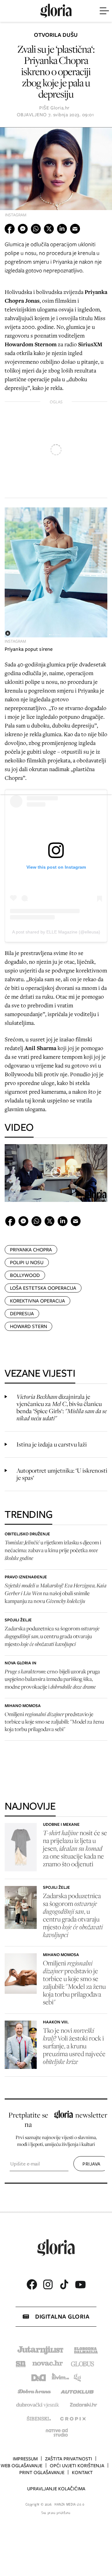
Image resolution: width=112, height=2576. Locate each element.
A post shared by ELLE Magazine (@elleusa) (56, 932)
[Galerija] (56, 174)
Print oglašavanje (42, 2473)
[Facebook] (32, 2284)
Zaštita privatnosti (69, 2459)
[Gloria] (56, 11)
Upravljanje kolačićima (56, 2489)
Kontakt (82, 2473)
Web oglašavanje (21, 2466)
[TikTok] (64, 2284)
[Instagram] (48, 2284)
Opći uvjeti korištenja (77, 2466)
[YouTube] (80, 2285)
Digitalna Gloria (62, 2317)
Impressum (25, 2459)
